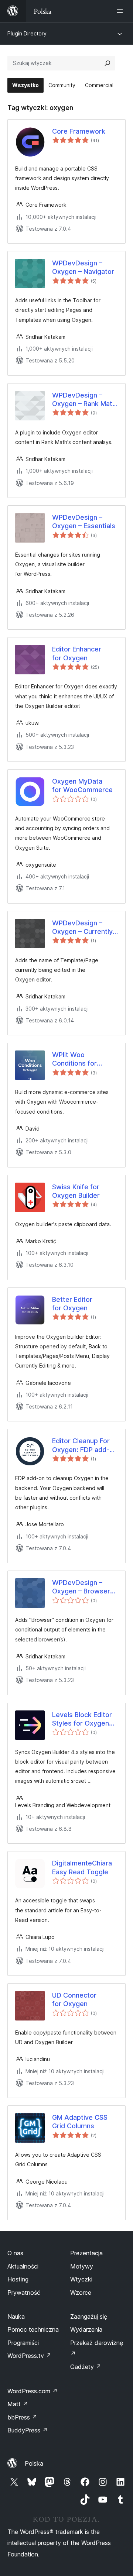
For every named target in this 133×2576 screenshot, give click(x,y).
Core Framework (79, 131)
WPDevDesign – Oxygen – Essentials (84, 522)
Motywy (82, 2266)
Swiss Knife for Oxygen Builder (76, 1191)
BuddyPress (28, 2430)
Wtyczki (81, 2279)
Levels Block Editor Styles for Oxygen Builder (82, 1719)
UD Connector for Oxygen (74, 1999)
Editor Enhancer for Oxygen (77, 653)
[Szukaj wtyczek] (108, 63)
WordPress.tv (29, 2356)
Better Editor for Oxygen (72, 1304)
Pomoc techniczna (33, 2329)
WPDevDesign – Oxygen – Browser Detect (81, 1587)
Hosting (18, 2279)
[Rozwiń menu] (121, 11)
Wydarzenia (86, 2329)
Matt (18, 2404)
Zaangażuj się (89, 2317)
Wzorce (81, 2293)
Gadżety (86, 2367)
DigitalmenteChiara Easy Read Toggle (82, 1867)
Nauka (16, 2317)
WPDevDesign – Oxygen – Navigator (83, 267)
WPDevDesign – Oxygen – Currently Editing (82, 928)
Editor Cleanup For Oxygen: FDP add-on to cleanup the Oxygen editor (85, 1445)
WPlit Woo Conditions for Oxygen (74, 1059)
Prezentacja (86, 2253)
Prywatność (24, 2293)
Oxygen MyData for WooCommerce (82, 785)
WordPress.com (33, 2391)
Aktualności (23, 2266)
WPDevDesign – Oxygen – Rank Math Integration (84, 400)
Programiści (23, 2343)
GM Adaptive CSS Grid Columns (80, 2122)
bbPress (22, 2417)
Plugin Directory (27, 33)
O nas (15, 2253)
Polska (34, 2463)
